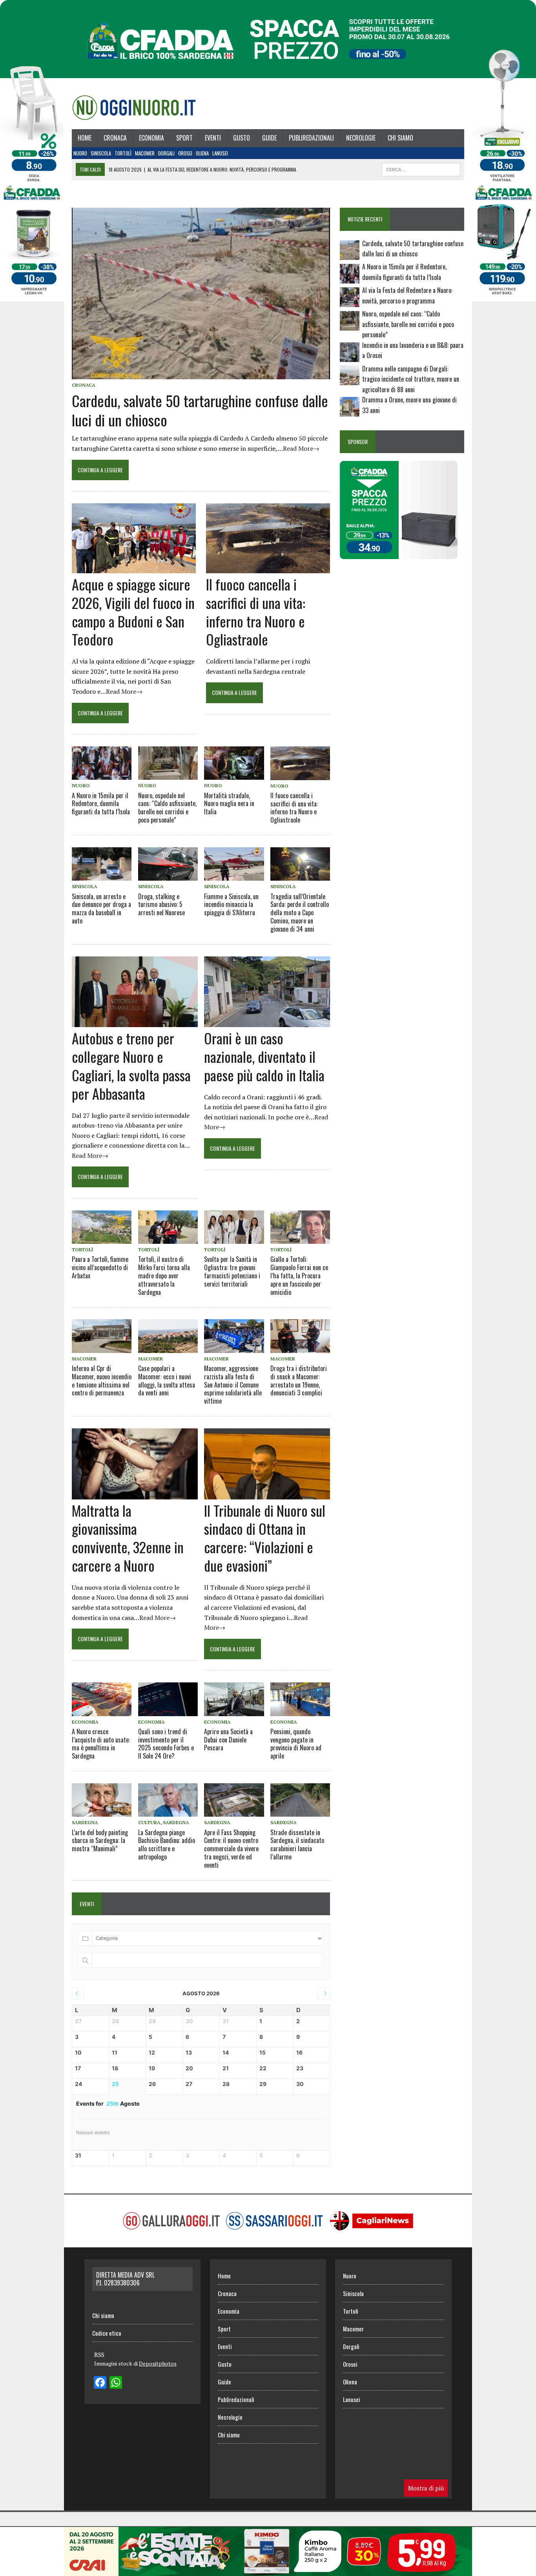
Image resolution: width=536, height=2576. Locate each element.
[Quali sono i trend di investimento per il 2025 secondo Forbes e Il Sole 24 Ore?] (168, 1699)
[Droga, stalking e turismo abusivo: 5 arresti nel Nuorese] (168, 864)
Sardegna (85, 1822)
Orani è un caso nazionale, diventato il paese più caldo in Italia (264, 1056)
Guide (269, 138)
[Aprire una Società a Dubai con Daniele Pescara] (234, 1699)
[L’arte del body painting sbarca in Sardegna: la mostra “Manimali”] (102, 1800)
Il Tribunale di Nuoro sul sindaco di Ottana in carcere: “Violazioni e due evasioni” (265, 1538)
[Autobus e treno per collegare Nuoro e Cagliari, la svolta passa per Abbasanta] (135, 1022)
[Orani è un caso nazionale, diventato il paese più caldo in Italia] (267, 1022)
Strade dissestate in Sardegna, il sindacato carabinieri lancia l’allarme (297, 1845)
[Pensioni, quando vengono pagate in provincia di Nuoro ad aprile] (300, 1699)
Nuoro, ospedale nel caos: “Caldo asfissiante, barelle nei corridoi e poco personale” (167, 808)
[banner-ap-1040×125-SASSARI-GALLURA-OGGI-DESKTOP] (268, 2571)
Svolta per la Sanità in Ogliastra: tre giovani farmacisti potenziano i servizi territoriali (232, 1271)
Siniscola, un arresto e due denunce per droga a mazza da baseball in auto (101, 909)
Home (85, 138)
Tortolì (123, 153)
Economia (151, 138)
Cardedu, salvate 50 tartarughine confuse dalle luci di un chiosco (200, 410)
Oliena (202, 153)
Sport (184, 138)
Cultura (149, 1822)
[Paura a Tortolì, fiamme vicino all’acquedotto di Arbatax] (102, 1227)
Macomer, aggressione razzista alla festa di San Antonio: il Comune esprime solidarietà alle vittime (233, 1385)
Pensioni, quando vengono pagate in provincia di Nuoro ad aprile (296, 1744)
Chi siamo (400, 138)
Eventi (213, 138)
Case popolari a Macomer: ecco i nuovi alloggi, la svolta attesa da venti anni (167, 1380)
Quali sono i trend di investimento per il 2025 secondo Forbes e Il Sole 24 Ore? (166, 1744)
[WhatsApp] (116, 2383)
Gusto (242, 138)
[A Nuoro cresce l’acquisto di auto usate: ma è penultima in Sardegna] (102, 1699)
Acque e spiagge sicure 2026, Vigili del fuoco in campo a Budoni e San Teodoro (133, 612)
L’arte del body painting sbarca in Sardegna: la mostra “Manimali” (100, 1841)
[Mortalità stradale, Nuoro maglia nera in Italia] (234, 763)
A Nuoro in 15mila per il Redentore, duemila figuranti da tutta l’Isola (101, 804)
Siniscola (101, 153)
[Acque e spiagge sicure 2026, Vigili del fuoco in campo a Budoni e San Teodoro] (134, 568)
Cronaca (115, 138)
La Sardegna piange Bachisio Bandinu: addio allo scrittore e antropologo (167, 1845)
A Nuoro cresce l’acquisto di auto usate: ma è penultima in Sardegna (101, 1744)
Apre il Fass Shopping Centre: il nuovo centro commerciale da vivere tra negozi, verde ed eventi (231, 1849)
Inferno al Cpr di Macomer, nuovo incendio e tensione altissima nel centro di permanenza (102, 1380)
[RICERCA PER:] (421, 168)
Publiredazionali (311, 138)
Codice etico (107, 2333)
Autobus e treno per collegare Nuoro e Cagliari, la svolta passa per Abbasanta (131, 1065)
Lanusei (220, 153)
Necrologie (361, 138)
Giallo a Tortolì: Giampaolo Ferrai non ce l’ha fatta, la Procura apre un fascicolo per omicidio (299, 1275)
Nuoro (80, 153)
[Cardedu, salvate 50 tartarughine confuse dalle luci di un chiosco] (201, 374)
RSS (99, 2355)
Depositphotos (158, 2363)
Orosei (185, 153)
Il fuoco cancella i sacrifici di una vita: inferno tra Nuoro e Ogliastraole (256, 612)
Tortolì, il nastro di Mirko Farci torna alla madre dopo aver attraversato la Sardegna (164, 1275)
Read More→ (301, 448)
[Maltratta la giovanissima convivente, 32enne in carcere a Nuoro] (135, 1494)
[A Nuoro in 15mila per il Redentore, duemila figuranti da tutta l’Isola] (102, 763)
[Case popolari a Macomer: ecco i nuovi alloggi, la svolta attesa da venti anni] (168, 1336)
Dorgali (166, 153)
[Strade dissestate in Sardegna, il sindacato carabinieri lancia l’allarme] (300, 1800)
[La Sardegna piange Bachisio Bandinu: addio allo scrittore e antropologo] (168, 1800)
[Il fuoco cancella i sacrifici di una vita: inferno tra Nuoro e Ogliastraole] (268, 568)
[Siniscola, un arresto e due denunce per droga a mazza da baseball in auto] (102, 864)
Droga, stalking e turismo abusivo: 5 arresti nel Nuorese (161, 905)
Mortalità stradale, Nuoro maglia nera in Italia (229, 804)
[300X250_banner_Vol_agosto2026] (399, 554)
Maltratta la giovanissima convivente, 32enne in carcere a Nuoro (128, 1538)
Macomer (145, 153)
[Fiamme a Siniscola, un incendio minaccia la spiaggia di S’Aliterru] (234, 864)
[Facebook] (100, 2383)
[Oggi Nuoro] (134, 108)
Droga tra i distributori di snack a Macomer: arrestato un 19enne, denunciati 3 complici (299, 1380)
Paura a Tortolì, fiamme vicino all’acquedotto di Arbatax (100, 1267)
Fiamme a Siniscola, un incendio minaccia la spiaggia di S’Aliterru (231, 905)
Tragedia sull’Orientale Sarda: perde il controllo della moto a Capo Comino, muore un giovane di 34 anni (300, 913)
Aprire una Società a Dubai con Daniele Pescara (228, 1740)
